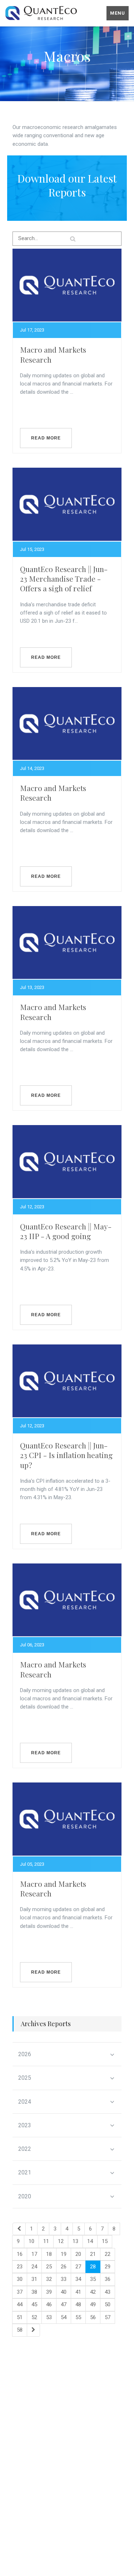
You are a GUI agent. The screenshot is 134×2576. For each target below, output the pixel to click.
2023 (25, 2125)
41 (78, 2292)
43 (108, 2292)
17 (34, 2254)
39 (49, 2292)
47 (64, 2304)
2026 (25, 2054)
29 (108, 2267)
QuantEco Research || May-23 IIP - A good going (66, 1231)
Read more (46, 438)
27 (78, 2267)
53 (49, 2317)
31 (34, 2279)
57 (108, 2317)
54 (64, 2317)
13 (75, 2241)
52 (34, 2317)
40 (64, 2292)
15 (105, 2241)
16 (20, 2254)
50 (108, 2304)
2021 (25, 2172)
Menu (118, 13)
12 (61, 2241)
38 (34, 2292)
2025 (25, 2078)
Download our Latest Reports (67, 185)
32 (49, 2279)
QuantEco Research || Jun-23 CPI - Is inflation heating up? (66, 1455)
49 (93, 2304)
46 (49, 2304)
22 (108, 2254)
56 (93, 2317)
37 (20, 2292)
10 (31, 2241)
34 (78, 2279)
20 (78, 2254)
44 (20, 2304)
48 (78, 2304)
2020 (25, 2196)
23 (20, 2267)
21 (93, 2254)
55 (78, 2317)
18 (49, 2254)
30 (20, 2279)
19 (64, 2254)
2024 (25, 2102)
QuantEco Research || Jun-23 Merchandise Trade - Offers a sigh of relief (64, 579)
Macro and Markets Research (53, 354)
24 (34, 2267)
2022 (25, 2149)
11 (46, 2241)
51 (20, 2317)
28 (93, 2267)
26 (64, 2267)
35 (93, 2279)
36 (108, 2279)
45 (34, 2304)
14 (90, 2241)
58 (20, 2330)
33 (64, 2279)
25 (49, 2267)
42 (93, 2292)
